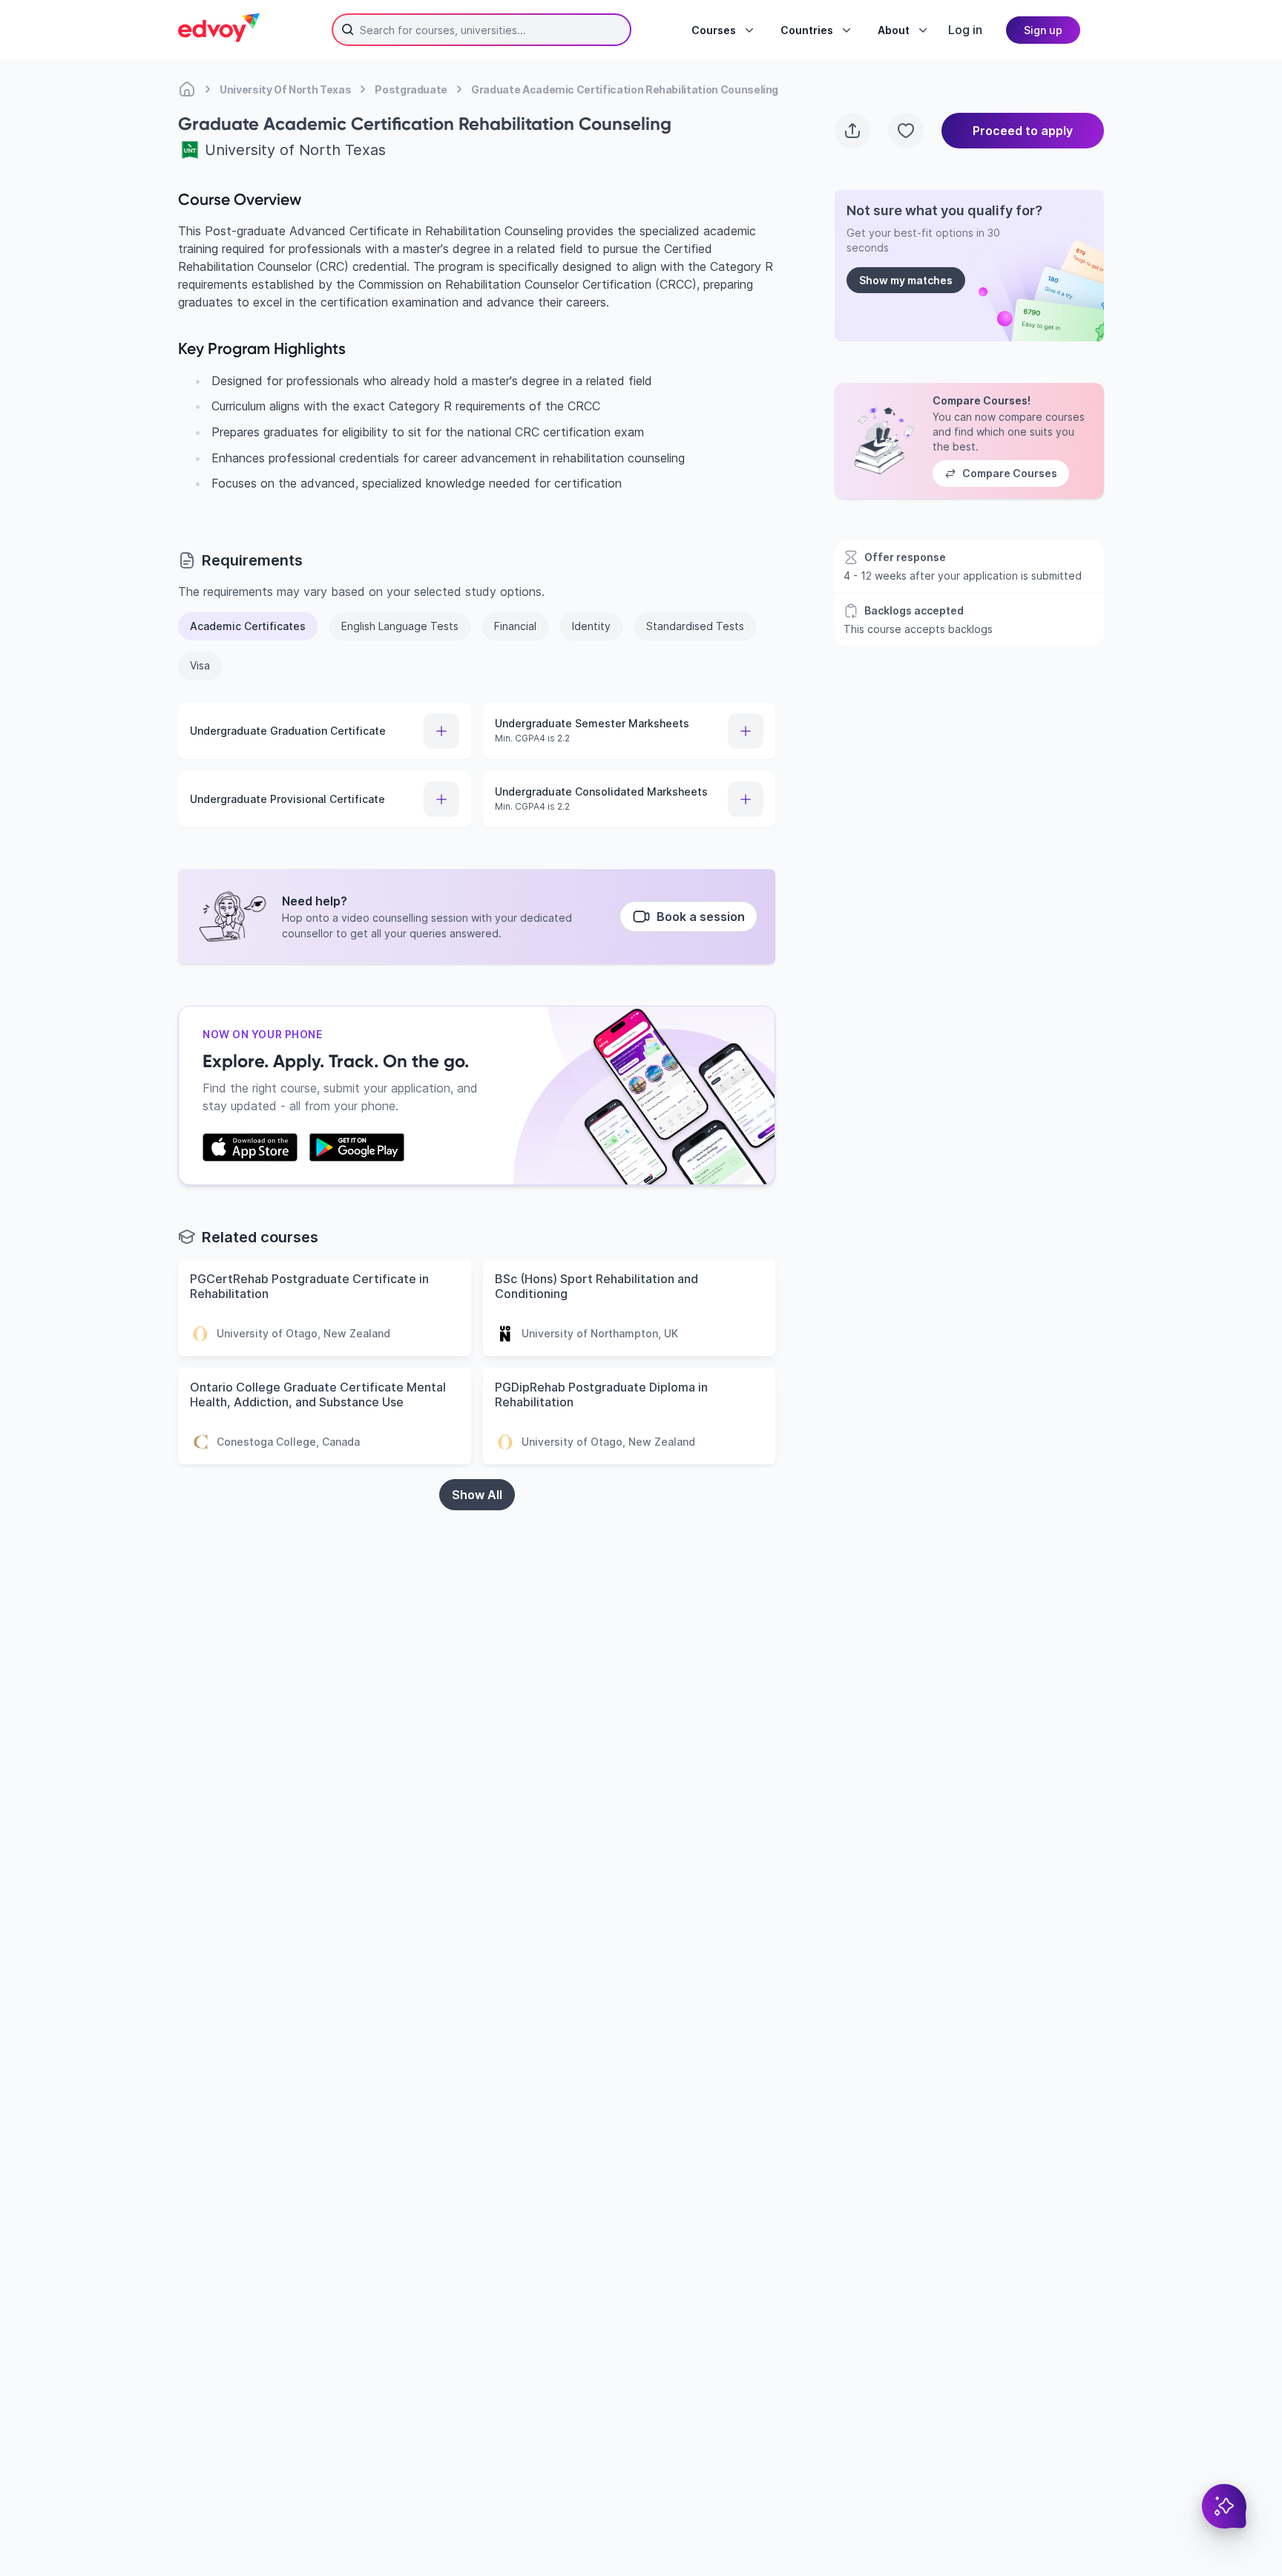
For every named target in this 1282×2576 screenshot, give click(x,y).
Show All (477, 1495)
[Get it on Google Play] (357, 1147)
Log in (965, 30)
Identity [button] (591, 626)
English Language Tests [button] (400, 626)
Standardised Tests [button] (695, 626)
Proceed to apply (1023, 131)
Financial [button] (515, 626)
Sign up (1043, 30)
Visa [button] (200, 665)
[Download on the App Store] (250, 1147)
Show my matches (906, 280)
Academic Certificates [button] (248, 626)
